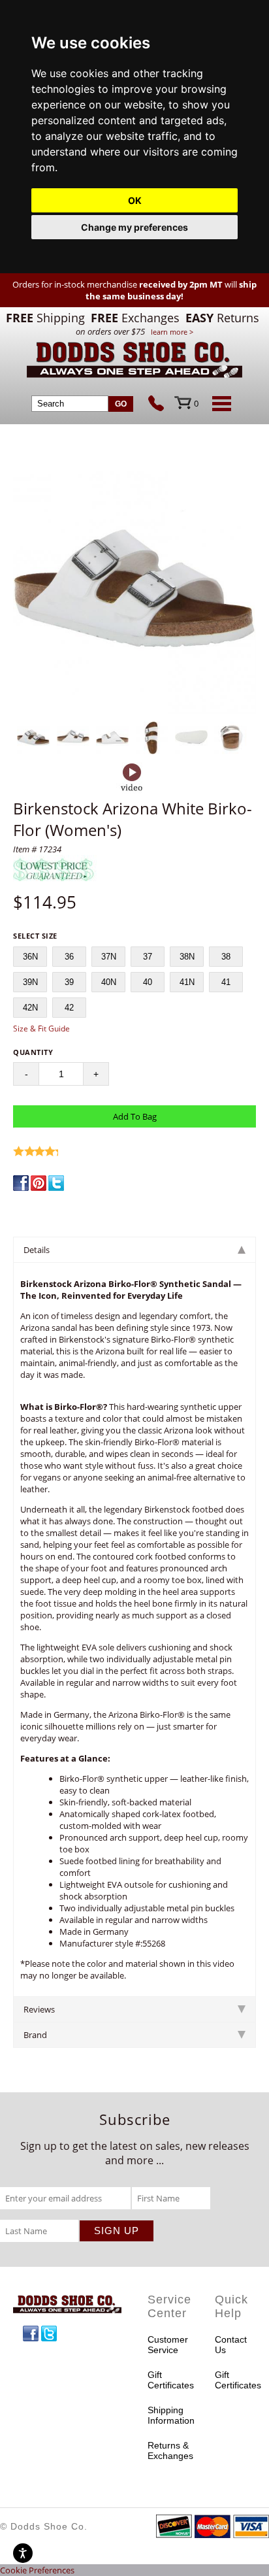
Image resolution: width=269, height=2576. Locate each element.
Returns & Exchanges (168, 2451)
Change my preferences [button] (134, 227)
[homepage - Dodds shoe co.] (134, 362)
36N (30, 957)
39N (30, 982)
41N (187, 982)
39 (69, 982)
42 (69, 1008)
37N (109, 957)
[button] (134, 594)
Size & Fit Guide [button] (41, 1029)
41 (226, 982)
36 (69, 957)
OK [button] (135, 200)
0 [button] (196, 403)
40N (109, 982)
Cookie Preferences (37, 2570)
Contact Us (231, 2345)
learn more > (172, 332)
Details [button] (37, 1250)
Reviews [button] (39, 2009)
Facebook (31, 2333)
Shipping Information (168, 2415)
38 (226, 957)
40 (148, 982)
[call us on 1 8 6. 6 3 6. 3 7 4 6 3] (161, 405)
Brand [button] (35, 2035)
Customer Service (168, 2345)
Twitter (49, 2333)
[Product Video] (132, 778)
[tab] (134, 1249)
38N (187, 957)
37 (148, 957)
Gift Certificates (168, 2380)
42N (30, 1008)
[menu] (219, 403)
